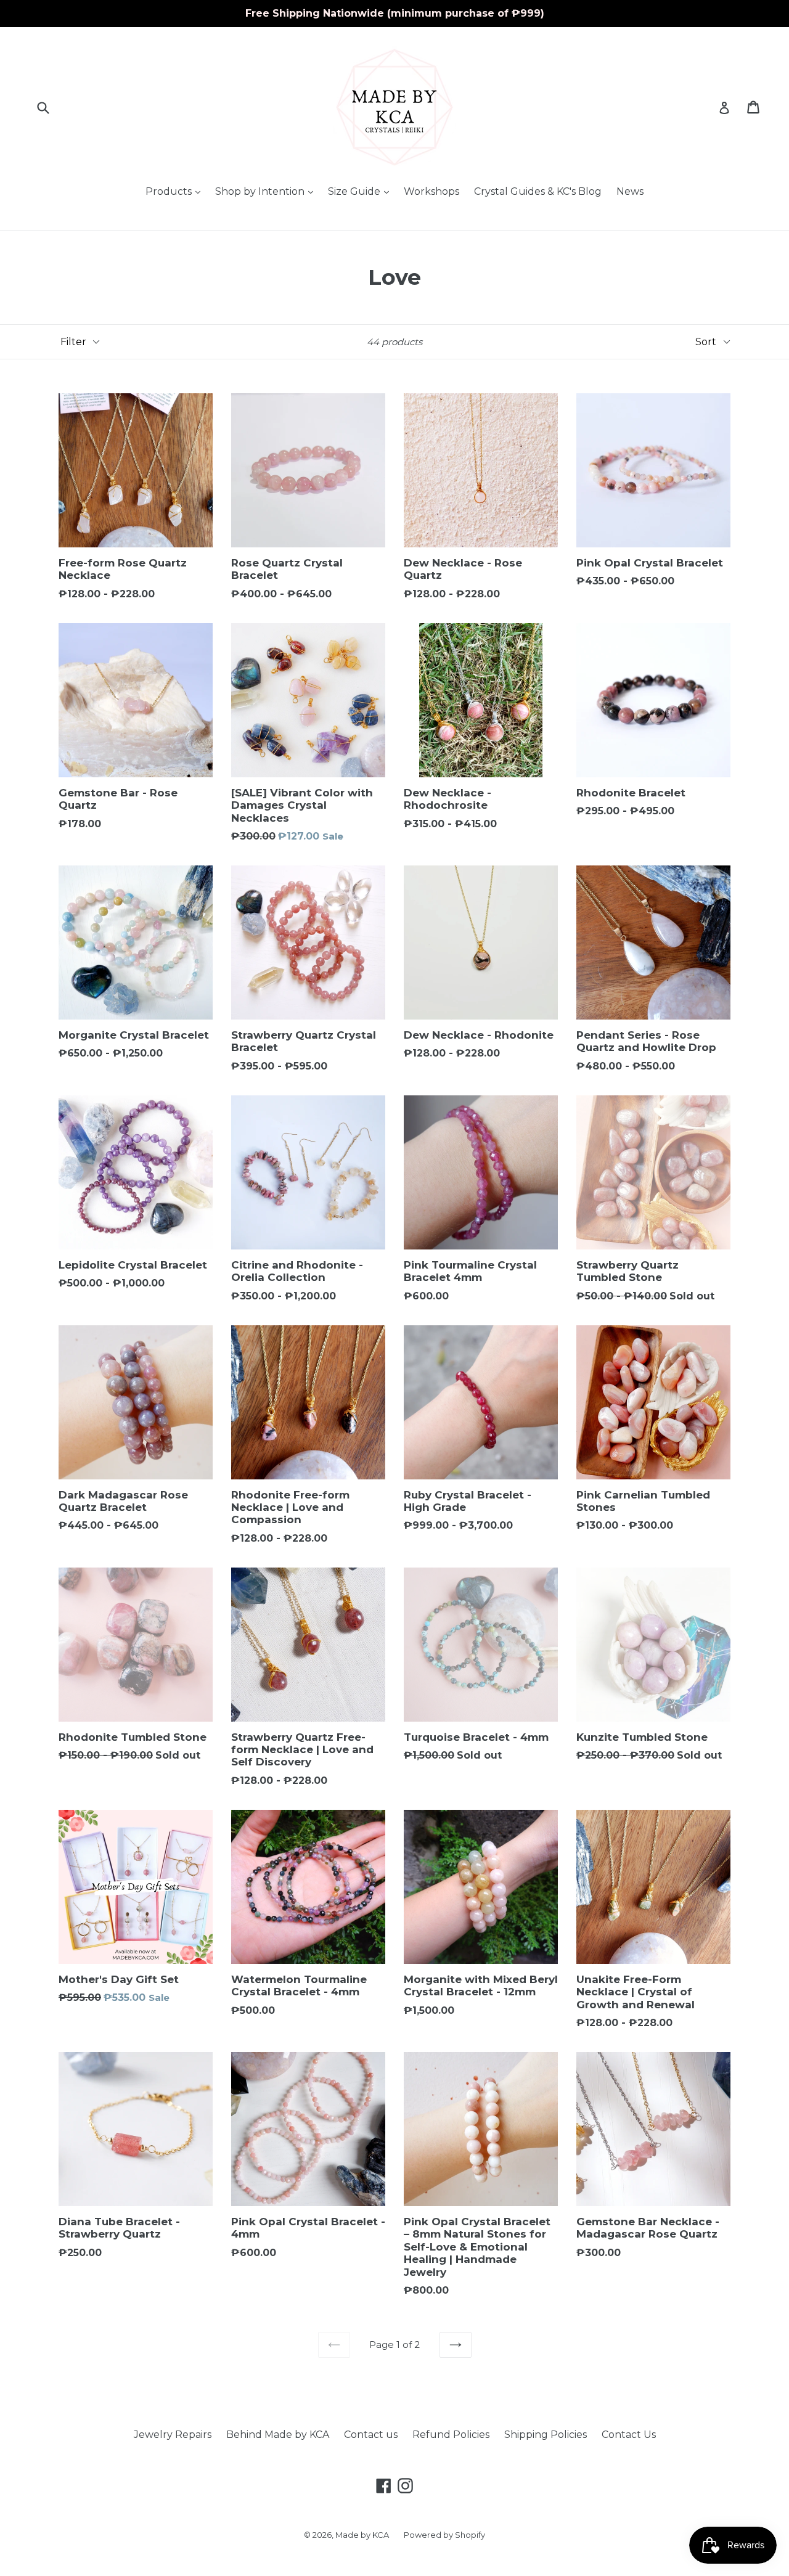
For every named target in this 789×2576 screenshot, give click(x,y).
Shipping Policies (546, 2435)
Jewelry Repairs (173, 2435)
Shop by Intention (267, 191)
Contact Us (629, 2435)
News (630, 191)
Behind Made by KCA (278, 2435)
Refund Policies (451, 2435)
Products (176, 191)
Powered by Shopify (444, 2535)
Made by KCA (362, 2535)
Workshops (431, 191)
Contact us (371, 2435)
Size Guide (362, 191)
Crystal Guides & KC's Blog (538, 191)
